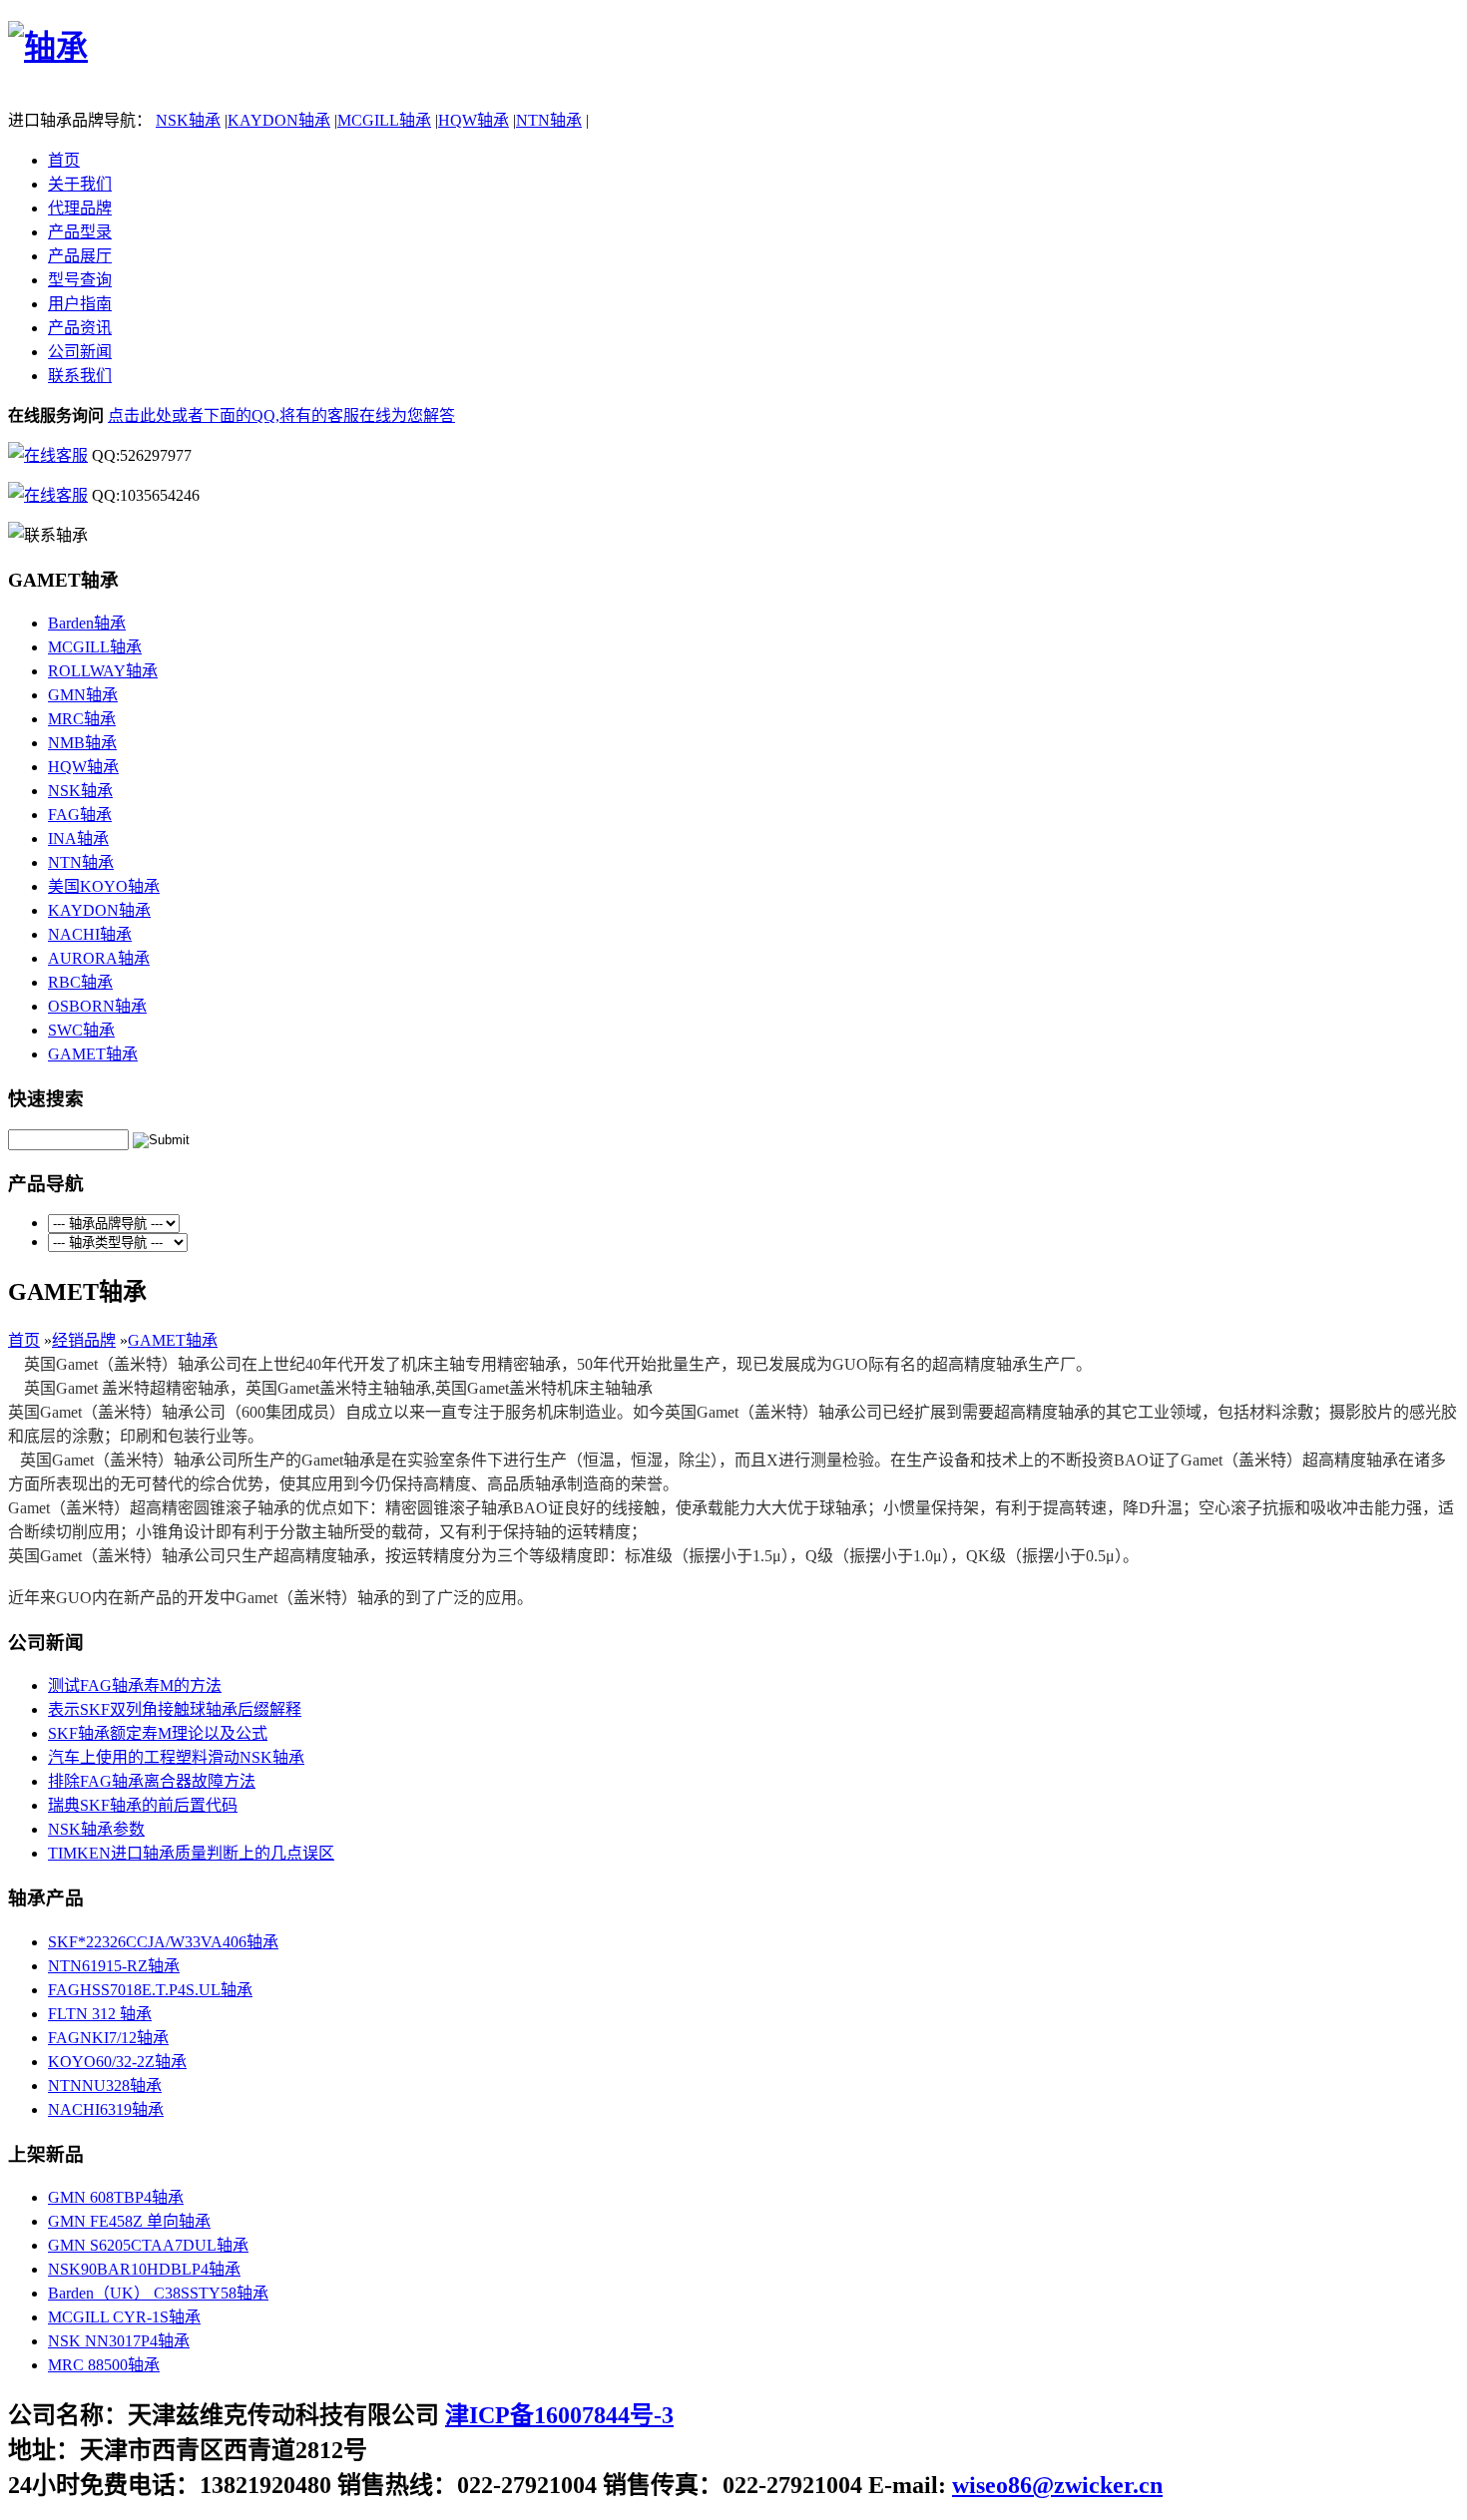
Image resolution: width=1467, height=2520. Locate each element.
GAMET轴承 (93, 1054)
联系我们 (80, 376)
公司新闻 (80, 352)
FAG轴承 (80, 815)
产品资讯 (80, 328)
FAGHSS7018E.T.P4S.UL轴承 (150, 1990)
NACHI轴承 (90, 934)
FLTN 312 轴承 (100, 2014)
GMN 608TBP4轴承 (116, 2197)
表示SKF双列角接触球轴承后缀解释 (175, 1709)
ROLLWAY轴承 (103, 671)
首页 (64, 160)
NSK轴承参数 (96, 1829)
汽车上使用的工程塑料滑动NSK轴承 (176, 1757)
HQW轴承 (474, 120)
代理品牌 (80, 208)
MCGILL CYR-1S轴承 (124, 2317)
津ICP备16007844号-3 (559, 2415)
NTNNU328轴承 (105, 2086)
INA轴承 (78, 839)
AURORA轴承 (99, 958)
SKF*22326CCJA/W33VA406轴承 (163, 1942)
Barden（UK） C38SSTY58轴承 (158, 2293)
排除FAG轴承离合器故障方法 (152, 1781)
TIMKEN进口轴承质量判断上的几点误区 (191, 1853)
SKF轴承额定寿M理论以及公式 (158, 1733)
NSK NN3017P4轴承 (119, 2341)
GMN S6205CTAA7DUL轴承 (148, 2245)
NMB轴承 (82, 743)
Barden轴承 (87, 623)
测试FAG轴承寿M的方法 (135, 1685)
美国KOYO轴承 (104, 886)
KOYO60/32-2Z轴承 (117, 2062)
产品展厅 (80, 256)
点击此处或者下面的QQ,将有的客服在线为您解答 (281, 416)
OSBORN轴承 (97, 1006)
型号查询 (80, 280)
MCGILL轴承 (384, 120)
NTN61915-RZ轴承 (114, 1966)
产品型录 (80, 232)
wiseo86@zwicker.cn (1057, 2485)
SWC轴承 (81, 1030)
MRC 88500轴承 (104, 2365)
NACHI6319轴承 (106, 2109)
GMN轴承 (83, 695)
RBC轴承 (80, 982)
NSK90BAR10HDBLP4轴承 (144, 2269)
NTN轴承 (549, 120)
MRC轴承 (82, 719)
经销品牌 (84, 1340)
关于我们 (80, 184)
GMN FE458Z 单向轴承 (129, 2221)
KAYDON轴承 (279, 120)
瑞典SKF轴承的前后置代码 (143, 1805)
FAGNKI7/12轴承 (108, 2038)
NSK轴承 (188, 120)
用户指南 (80, 304)
